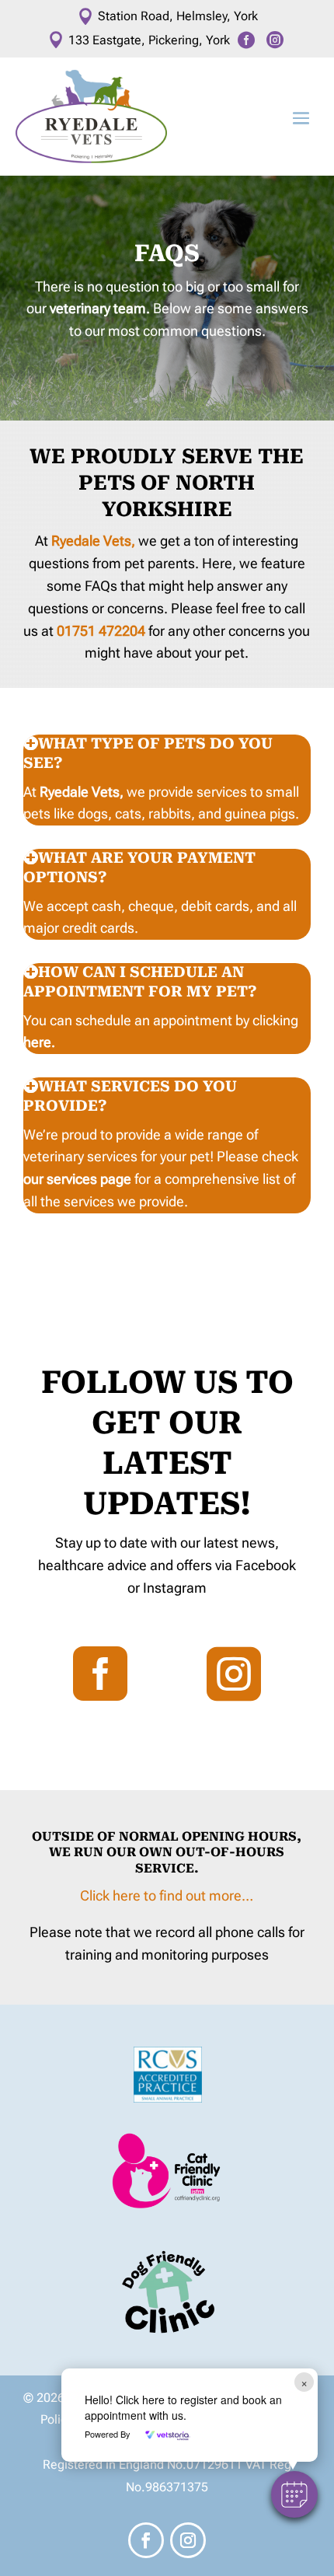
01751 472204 (101, 631)
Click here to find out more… (167, 1895)
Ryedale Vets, (95, 541)
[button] (294, 2494)
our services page (77, 1179)
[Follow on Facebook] (146, 2540)
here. (39, 1042)
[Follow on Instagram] (188, 2540)
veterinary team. (100, 308)
